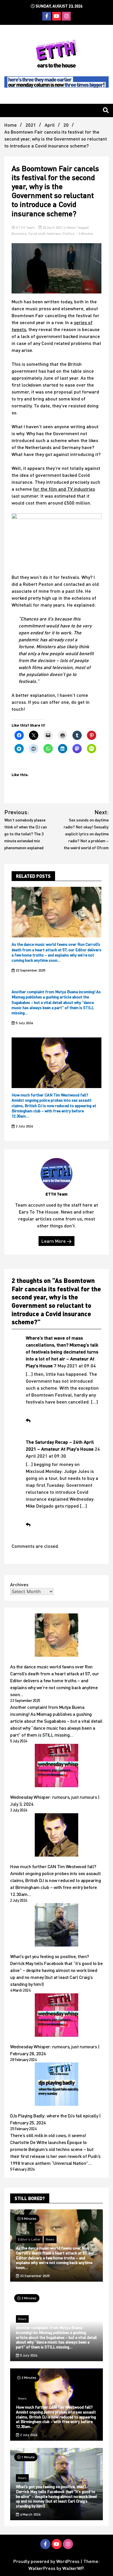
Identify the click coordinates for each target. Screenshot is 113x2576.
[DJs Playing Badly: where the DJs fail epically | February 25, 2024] (57, 2085)
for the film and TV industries (64, 489)
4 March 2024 (30, 2514)
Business (19, 233)
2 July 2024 (24, 1126)
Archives (19, 1584)
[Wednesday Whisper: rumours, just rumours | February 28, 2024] (57, 2016)
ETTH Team (25, 227)
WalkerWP (73, 2568)
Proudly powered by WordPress (47, 2561)
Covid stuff (37, 233)
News (72, 227)
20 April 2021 (53, 227)
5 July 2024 (24, 1023)
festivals (54, 233)
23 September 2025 (30, 970)
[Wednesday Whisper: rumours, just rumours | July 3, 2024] (57, 1766)
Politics (69, 233)
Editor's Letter (29, 2239)
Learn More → (57, 1241)
